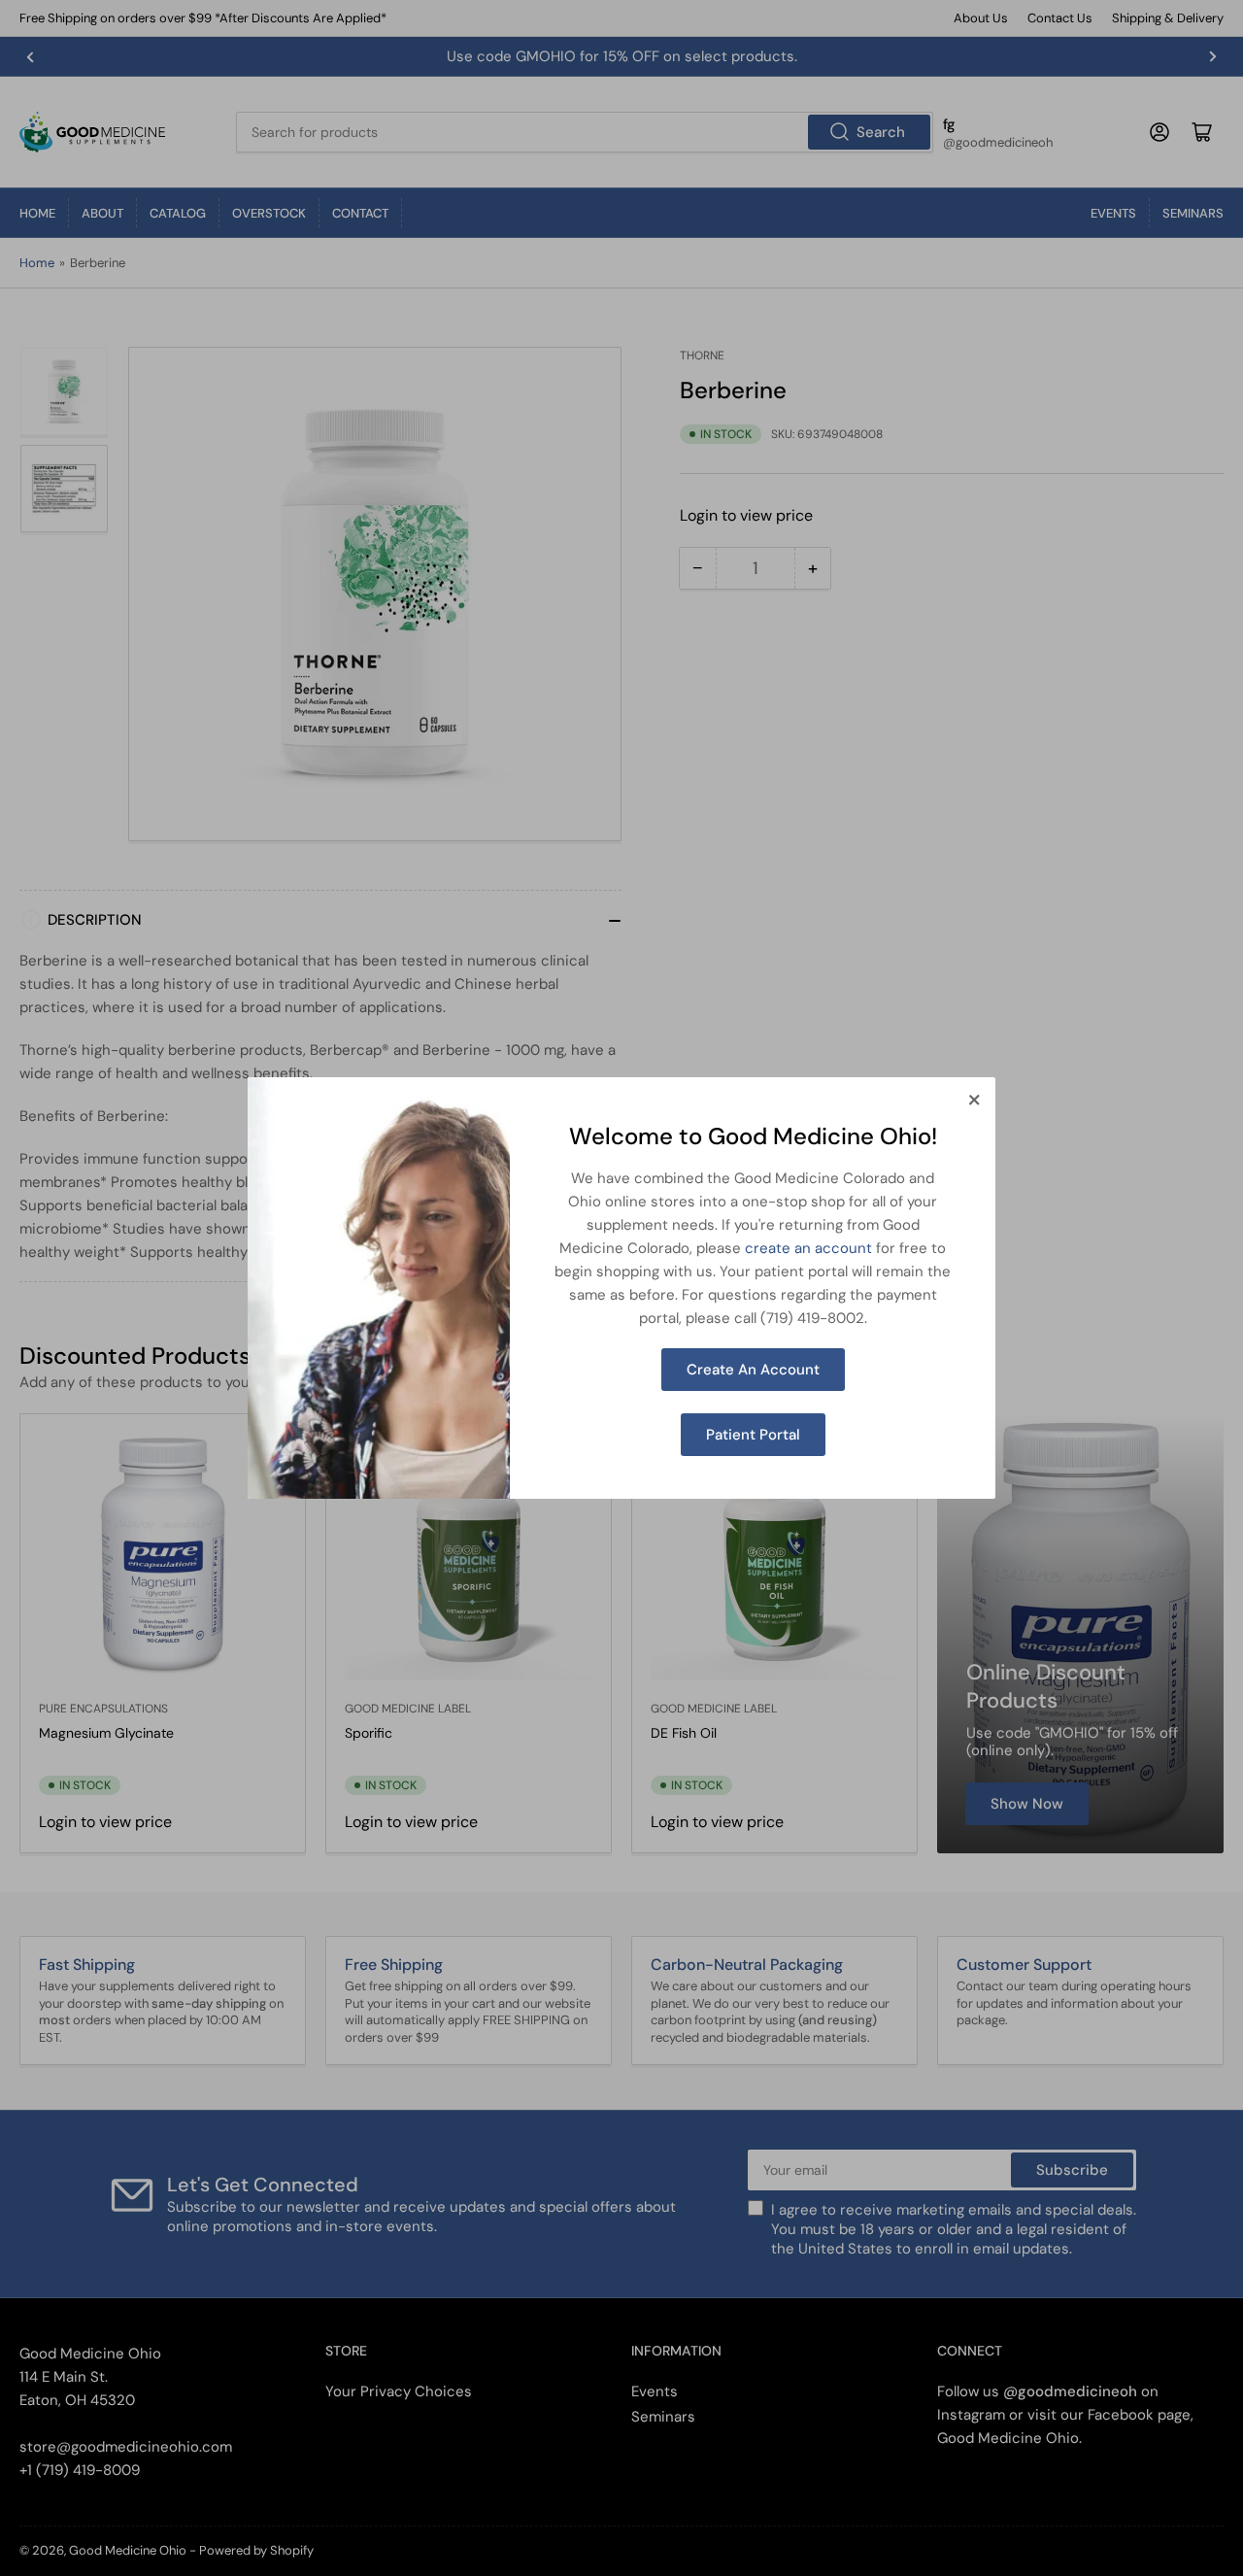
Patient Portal (753, 1435)
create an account (808, 1248)
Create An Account (753, 1370)
